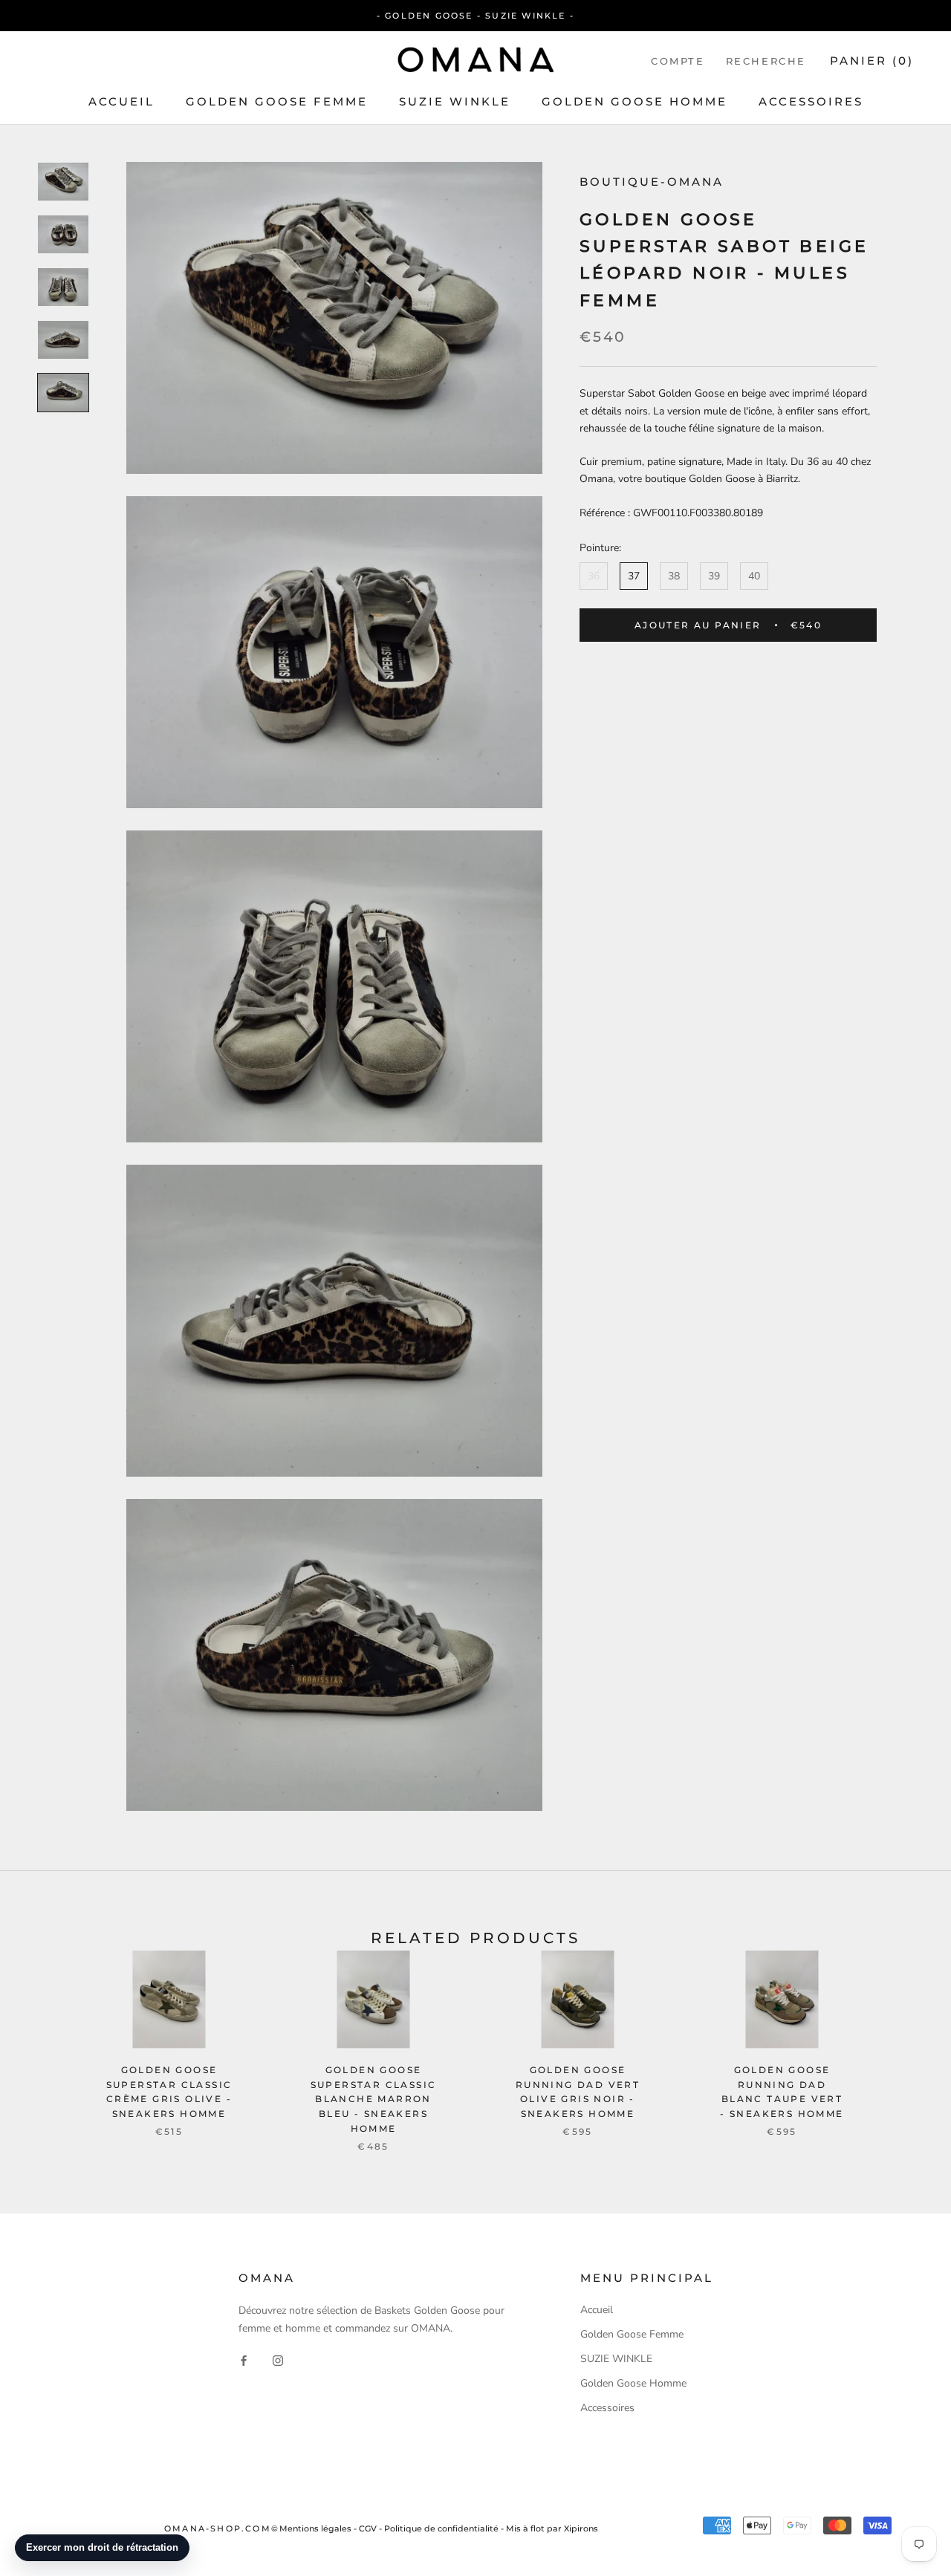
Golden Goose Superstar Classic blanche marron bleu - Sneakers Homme (374, 2099)
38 (674, 576)
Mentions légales (315, 2528)
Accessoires (811, 101)
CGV (368, 2528)
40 (754, 576)
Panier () (872, 61)
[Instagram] (278, 2360)
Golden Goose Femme (277, 101)
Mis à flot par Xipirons (552, 2528)
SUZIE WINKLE (455, 101)
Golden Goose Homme (634, 101)
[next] (905, 2036)
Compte (678, 61)
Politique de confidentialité (441, 2528)
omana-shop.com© (222, 2528)
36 (594, 576)
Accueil (121, 101)
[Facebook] (244, 2360)
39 (714, 576)
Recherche (766, 61)
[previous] (46, 2036)
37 (634, 576)
